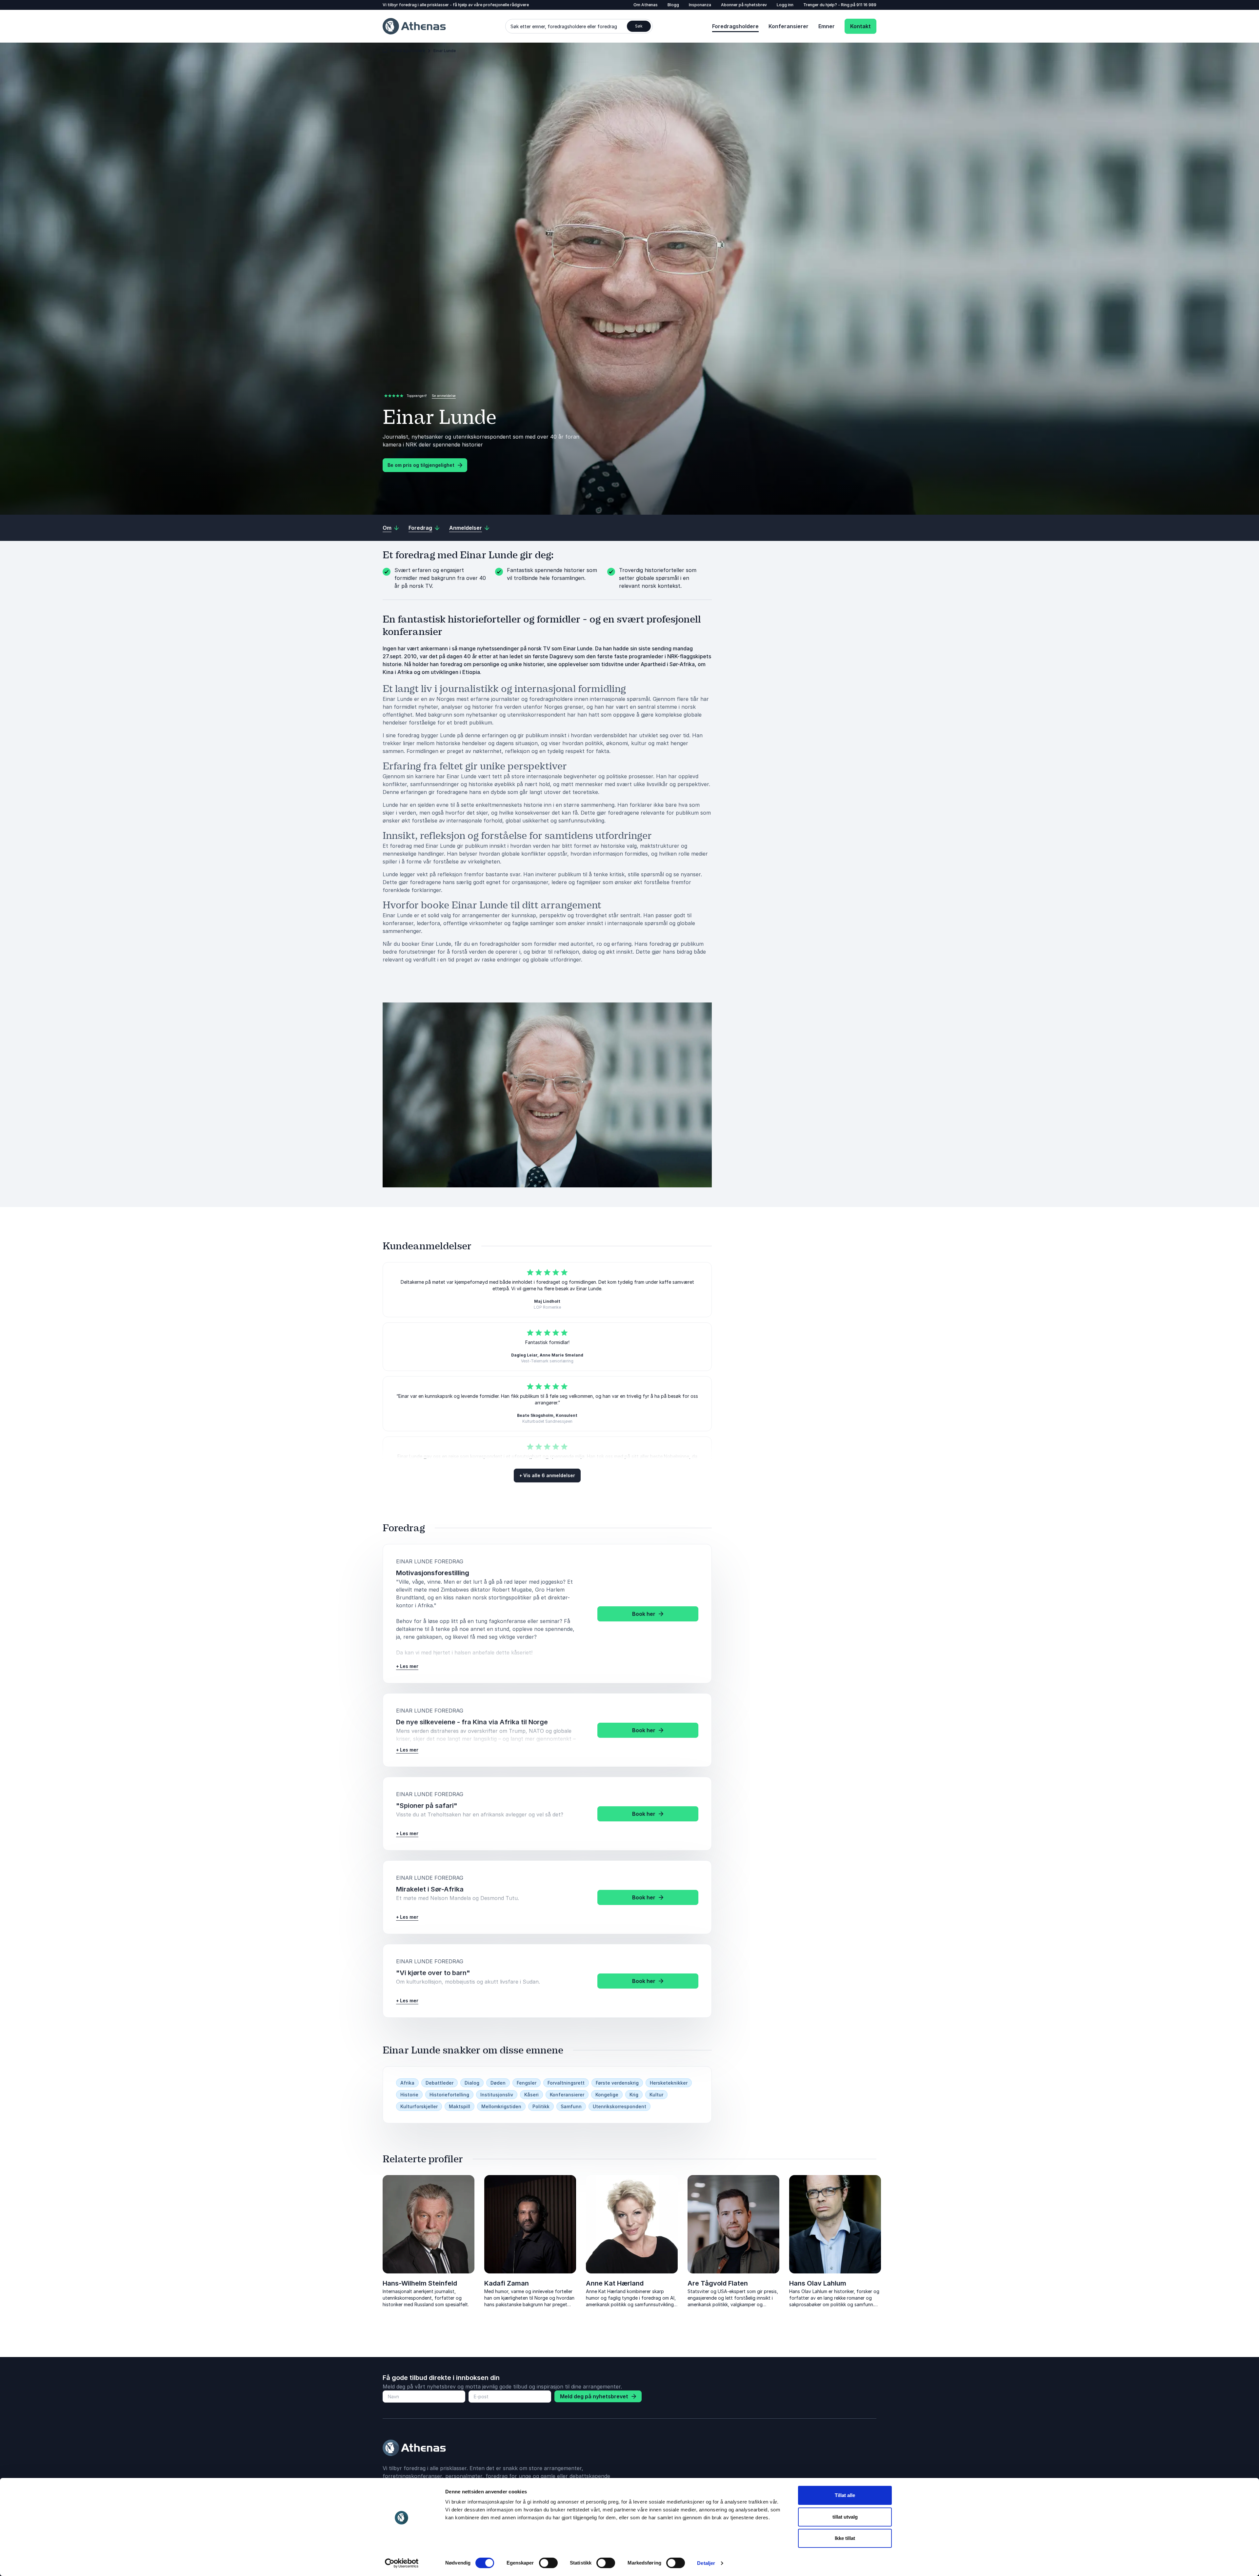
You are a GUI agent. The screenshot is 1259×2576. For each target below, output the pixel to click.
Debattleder (440, 2083)
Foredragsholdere (735, 26)
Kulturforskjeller (419, 2106)
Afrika (407, 2083)
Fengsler (527, 2083)
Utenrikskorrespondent (620, 2106)
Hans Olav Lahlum (818, 2283)
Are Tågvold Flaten (718, 2283)
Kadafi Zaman (507, 2283)
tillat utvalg (845, 2517)
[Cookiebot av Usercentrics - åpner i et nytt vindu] (402, 2563)
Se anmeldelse (444, 396)
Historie (409, 2095)
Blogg (673, 5)
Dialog (472, 2083)
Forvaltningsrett (566, 2083)
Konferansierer (789, 26)
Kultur (656, 2095)
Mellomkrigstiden (501, 2106)
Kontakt (860, 26)
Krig (634, 2095)
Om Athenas (646, 5)
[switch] (548, 2563)
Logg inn (785, 5)
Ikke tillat (845, 2538)
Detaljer (706, 2563)
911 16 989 (866, 5)
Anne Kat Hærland (615, 2283)
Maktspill (460, 2106)
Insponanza (700, 5)
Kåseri (531, 2095)
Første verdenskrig (617, 2083)
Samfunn (571, 2106)
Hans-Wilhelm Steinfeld (420, 2283)
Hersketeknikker (669, 2083)
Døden (498, 2083)
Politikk (541, 2106)
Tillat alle (845, 2495)
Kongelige (607, 2095)
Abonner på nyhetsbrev (744, 5)
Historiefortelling (449, 2095)
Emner (827, 26)
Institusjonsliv (497, 2095)
